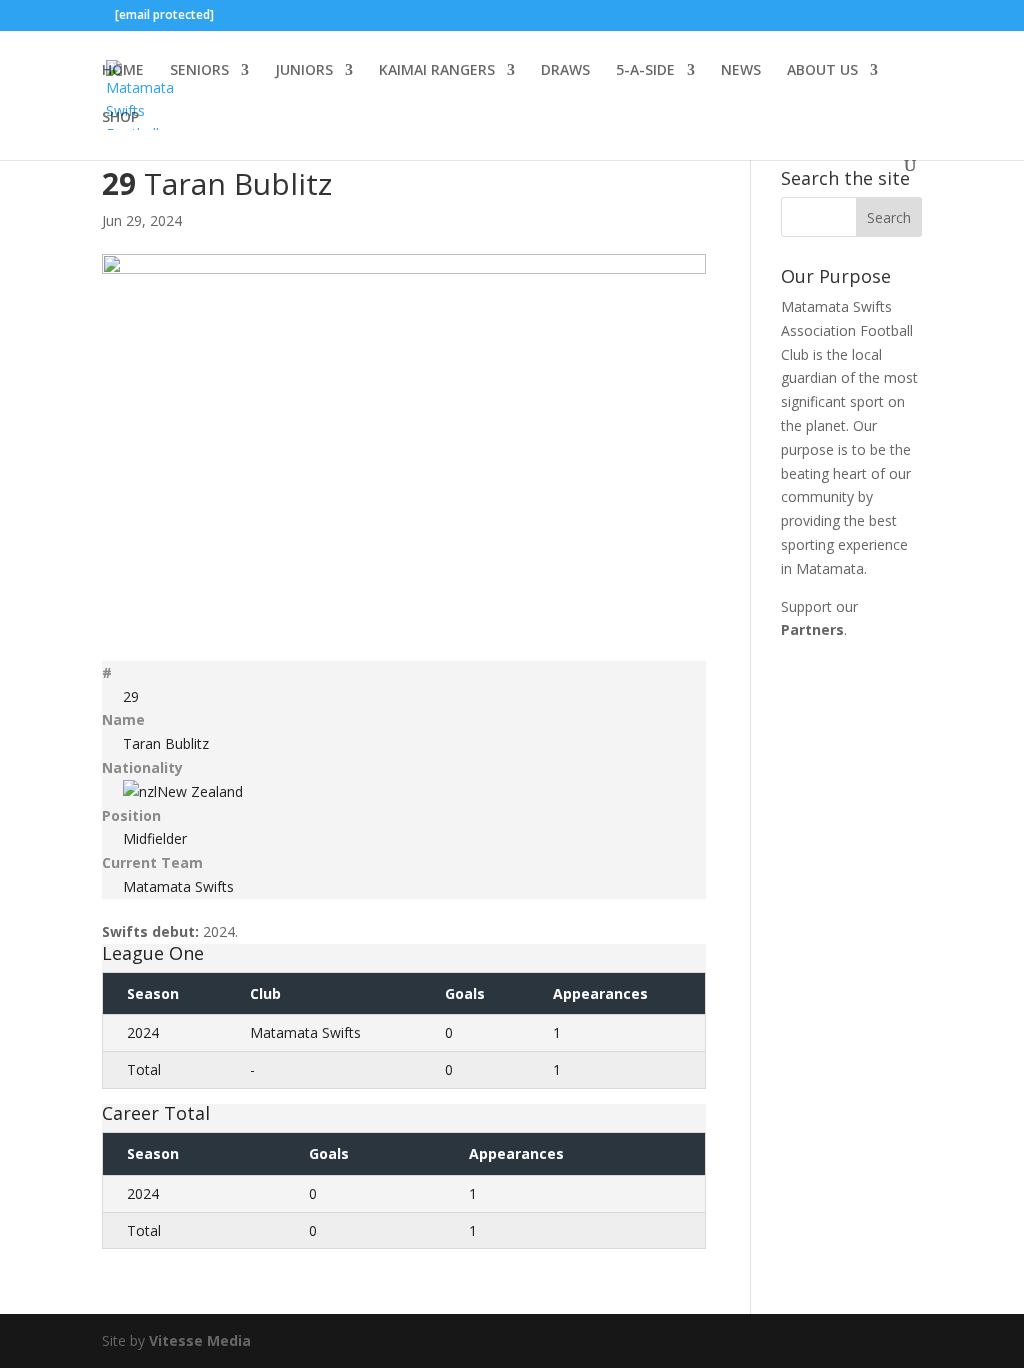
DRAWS (565, 71)
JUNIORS (304, 71)
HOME (123, 71)
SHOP (120, 118)
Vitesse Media (200, 1340)
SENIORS (199, 71)
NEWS (741, 71)
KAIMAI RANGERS (437, 71)
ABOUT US (822, 71)
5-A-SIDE (645, 71)
